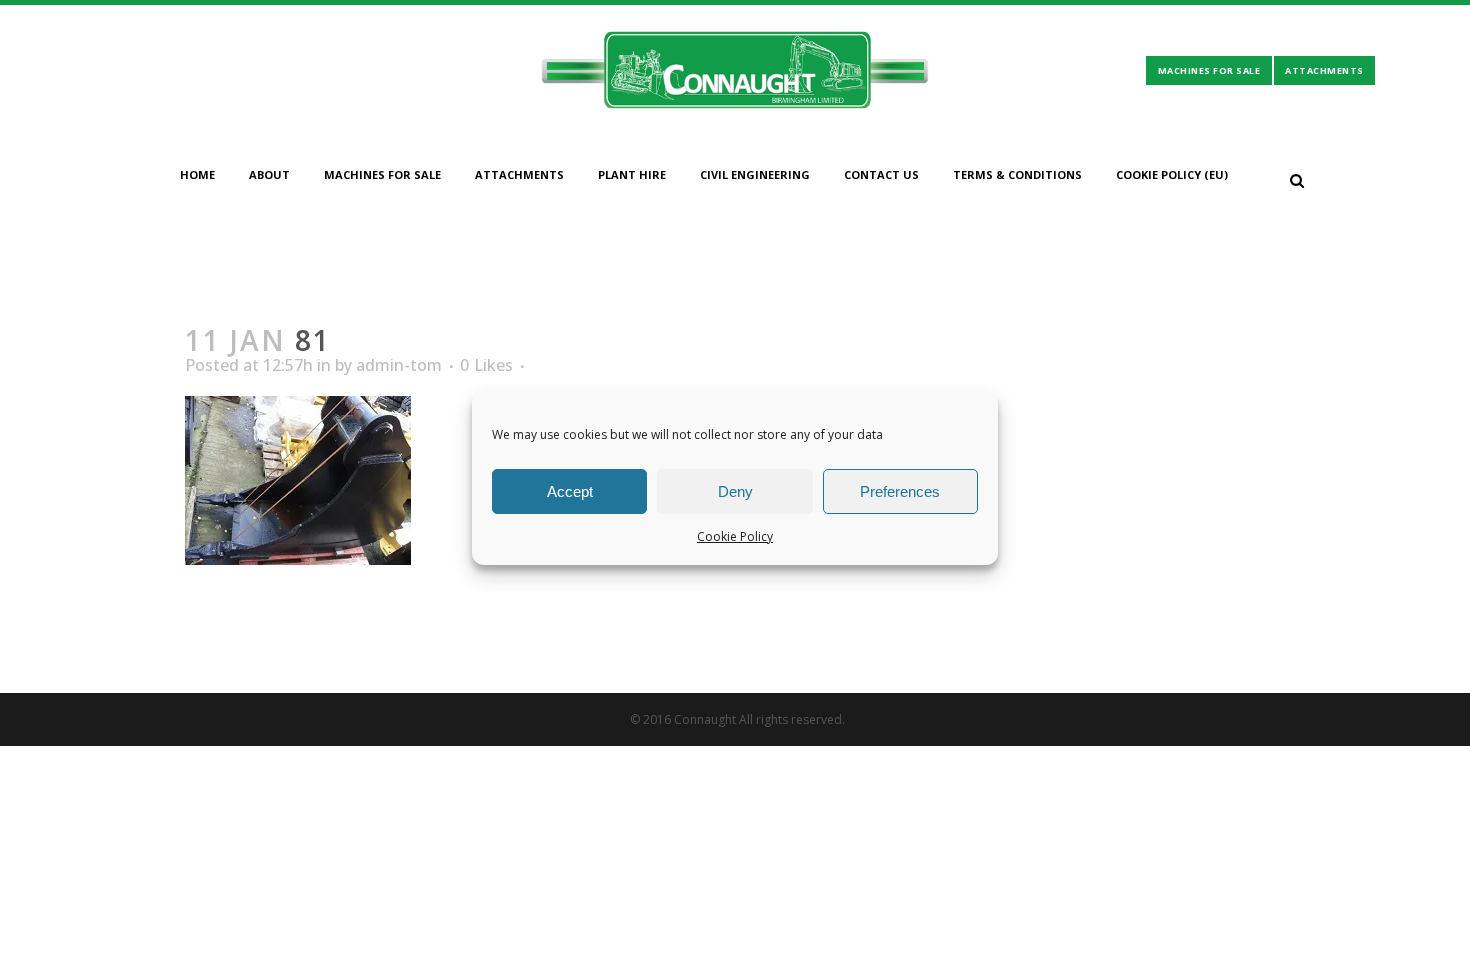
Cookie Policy (735, 536)
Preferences (900, 491)
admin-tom (399, 365)
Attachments (1324, 70)
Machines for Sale (1209, 70)
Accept (570, 491)
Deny (735, 491)
